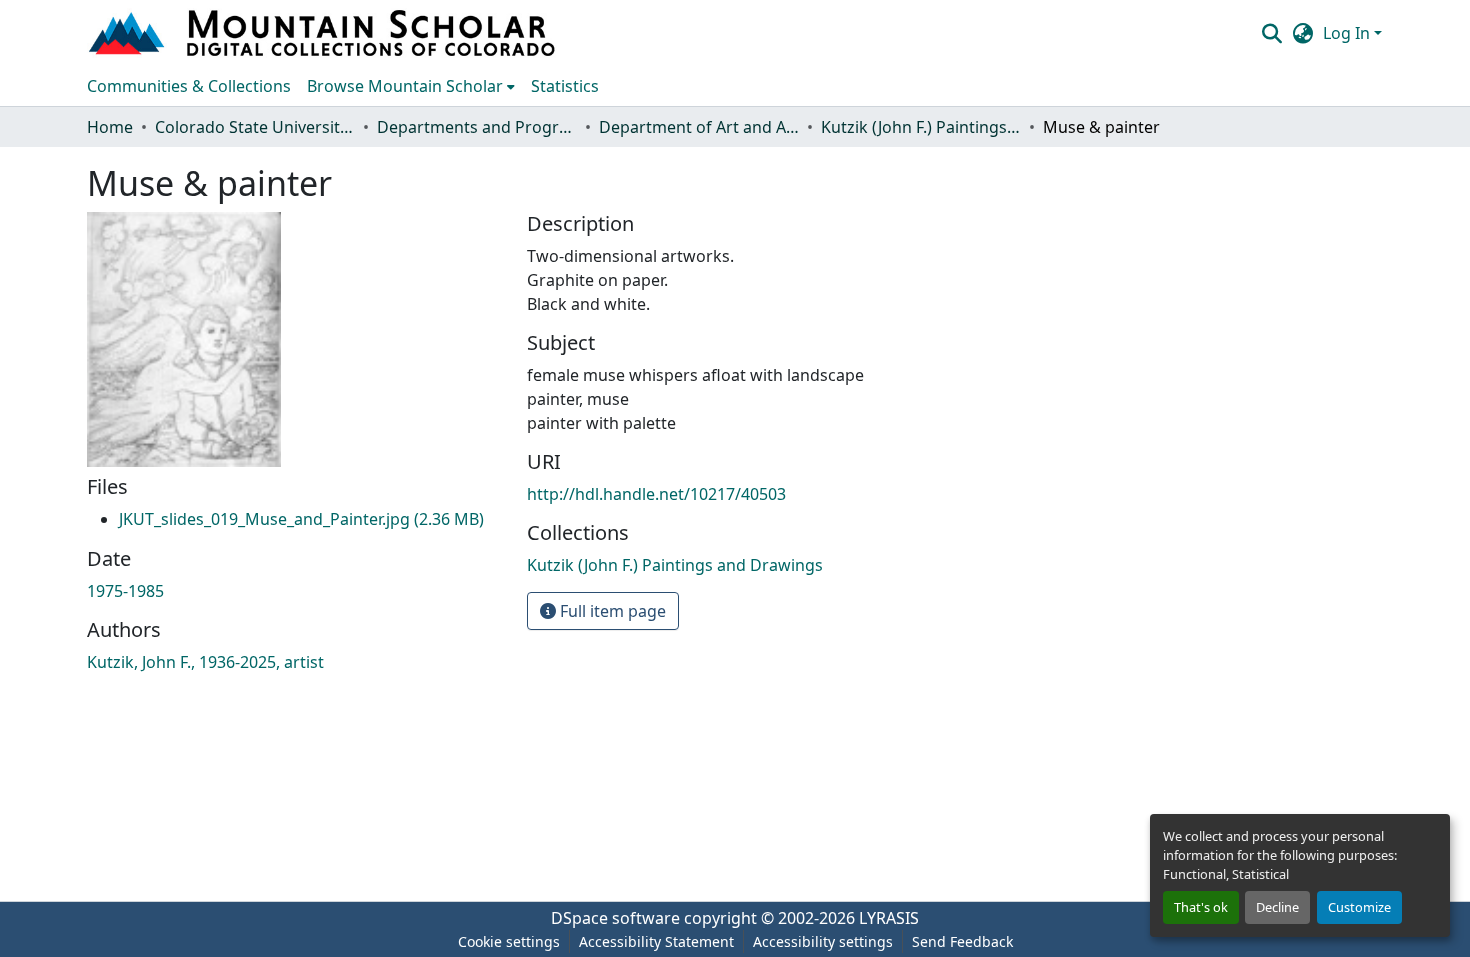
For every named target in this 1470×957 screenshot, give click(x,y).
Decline (1277, 907)
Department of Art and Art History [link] (699, 127)
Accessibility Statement (656, 941)
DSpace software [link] (615, 918)
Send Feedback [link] (962, 941)
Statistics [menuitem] (565, 86)
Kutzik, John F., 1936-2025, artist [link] (205, 662)
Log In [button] (1348, 33)
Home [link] (110, 127)
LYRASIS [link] (889, 918)
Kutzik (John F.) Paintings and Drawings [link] (921, 127)
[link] (301, 519)
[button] (324, 33)
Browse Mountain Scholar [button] (405, 86)
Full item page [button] (611, 611)
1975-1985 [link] (125, 591)
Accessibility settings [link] (823, 941)
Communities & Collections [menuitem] (189, 86)
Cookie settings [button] (509, 941)
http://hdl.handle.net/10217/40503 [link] (656, 494)
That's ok (1201, 907)
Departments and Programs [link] (477, 127)
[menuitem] (411, 86)
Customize (1359, 907)
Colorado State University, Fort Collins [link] (255, 127)
